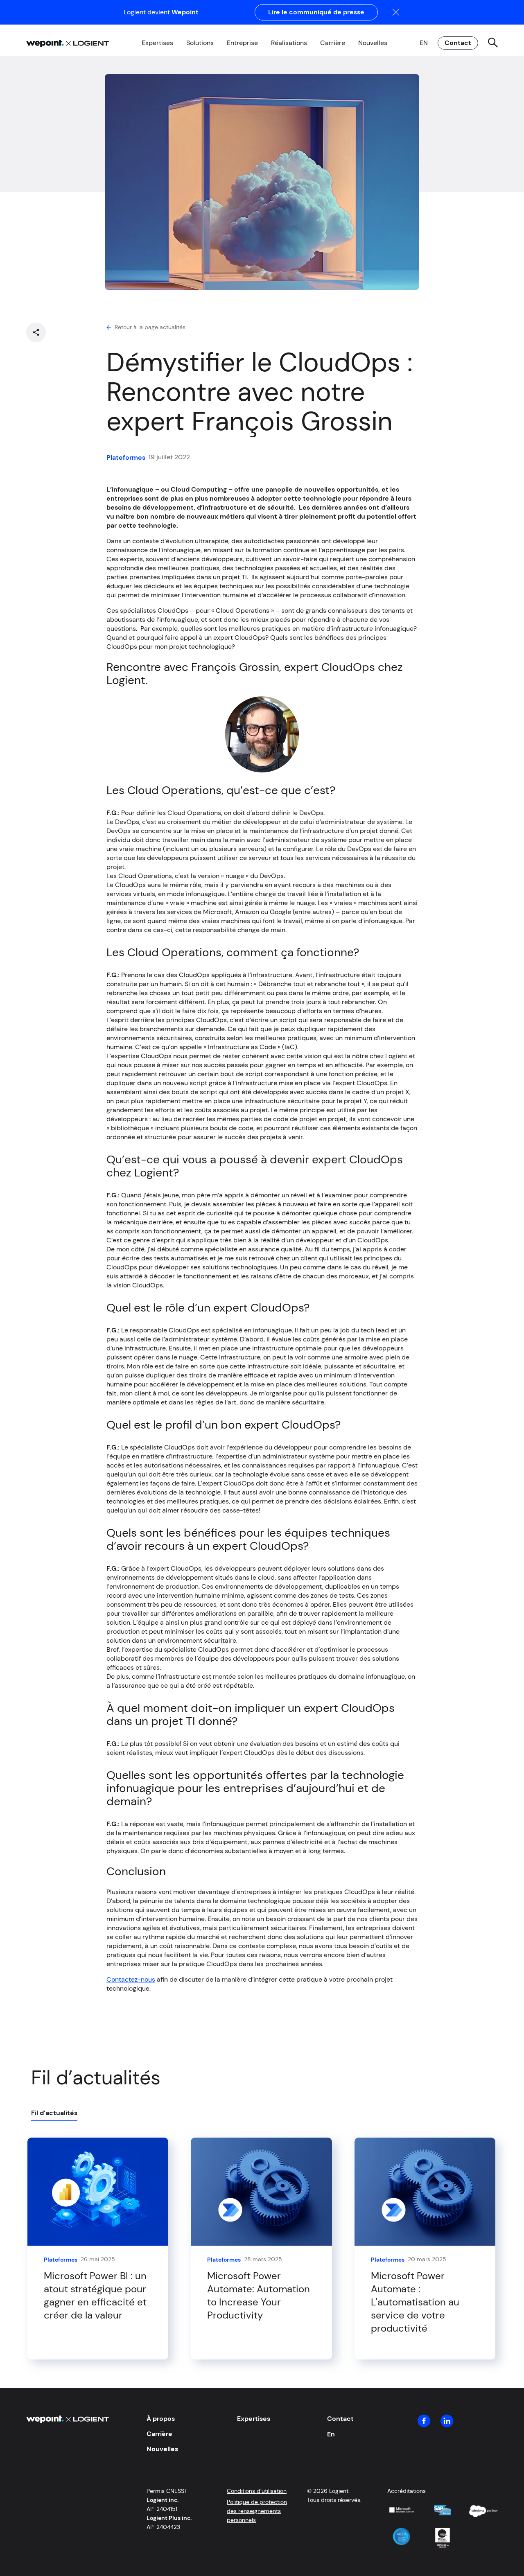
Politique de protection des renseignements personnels (257, 2511)
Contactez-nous (131, 1979)
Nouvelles (373, 43)
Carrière (333, 43)
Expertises (157, 43)
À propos (161, 2419)
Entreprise (242, 43)
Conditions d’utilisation (257, 2491)
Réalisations (289, 43)
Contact (458, 43)
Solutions (200, 43)
